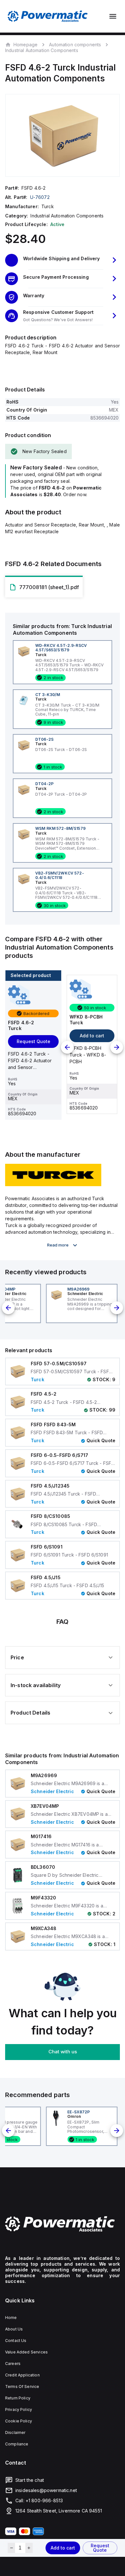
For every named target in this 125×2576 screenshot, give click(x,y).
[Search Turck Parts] (53, 1184)
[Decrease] (11, 2548)
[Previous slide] (67, 1047)
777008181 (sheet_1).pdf (49, 587)
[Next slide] (117, 1047)
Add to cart (63, 2548)
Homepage (25, 44)
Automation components (75, 45)
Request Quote (100, 2548)
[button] (63, 260)
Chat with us (63, 2052)
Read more (58, 1245)
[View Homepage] (48, 16)
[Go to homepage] (63, 2224)
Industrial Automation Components (42, 50)
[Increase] (29, 2548)
